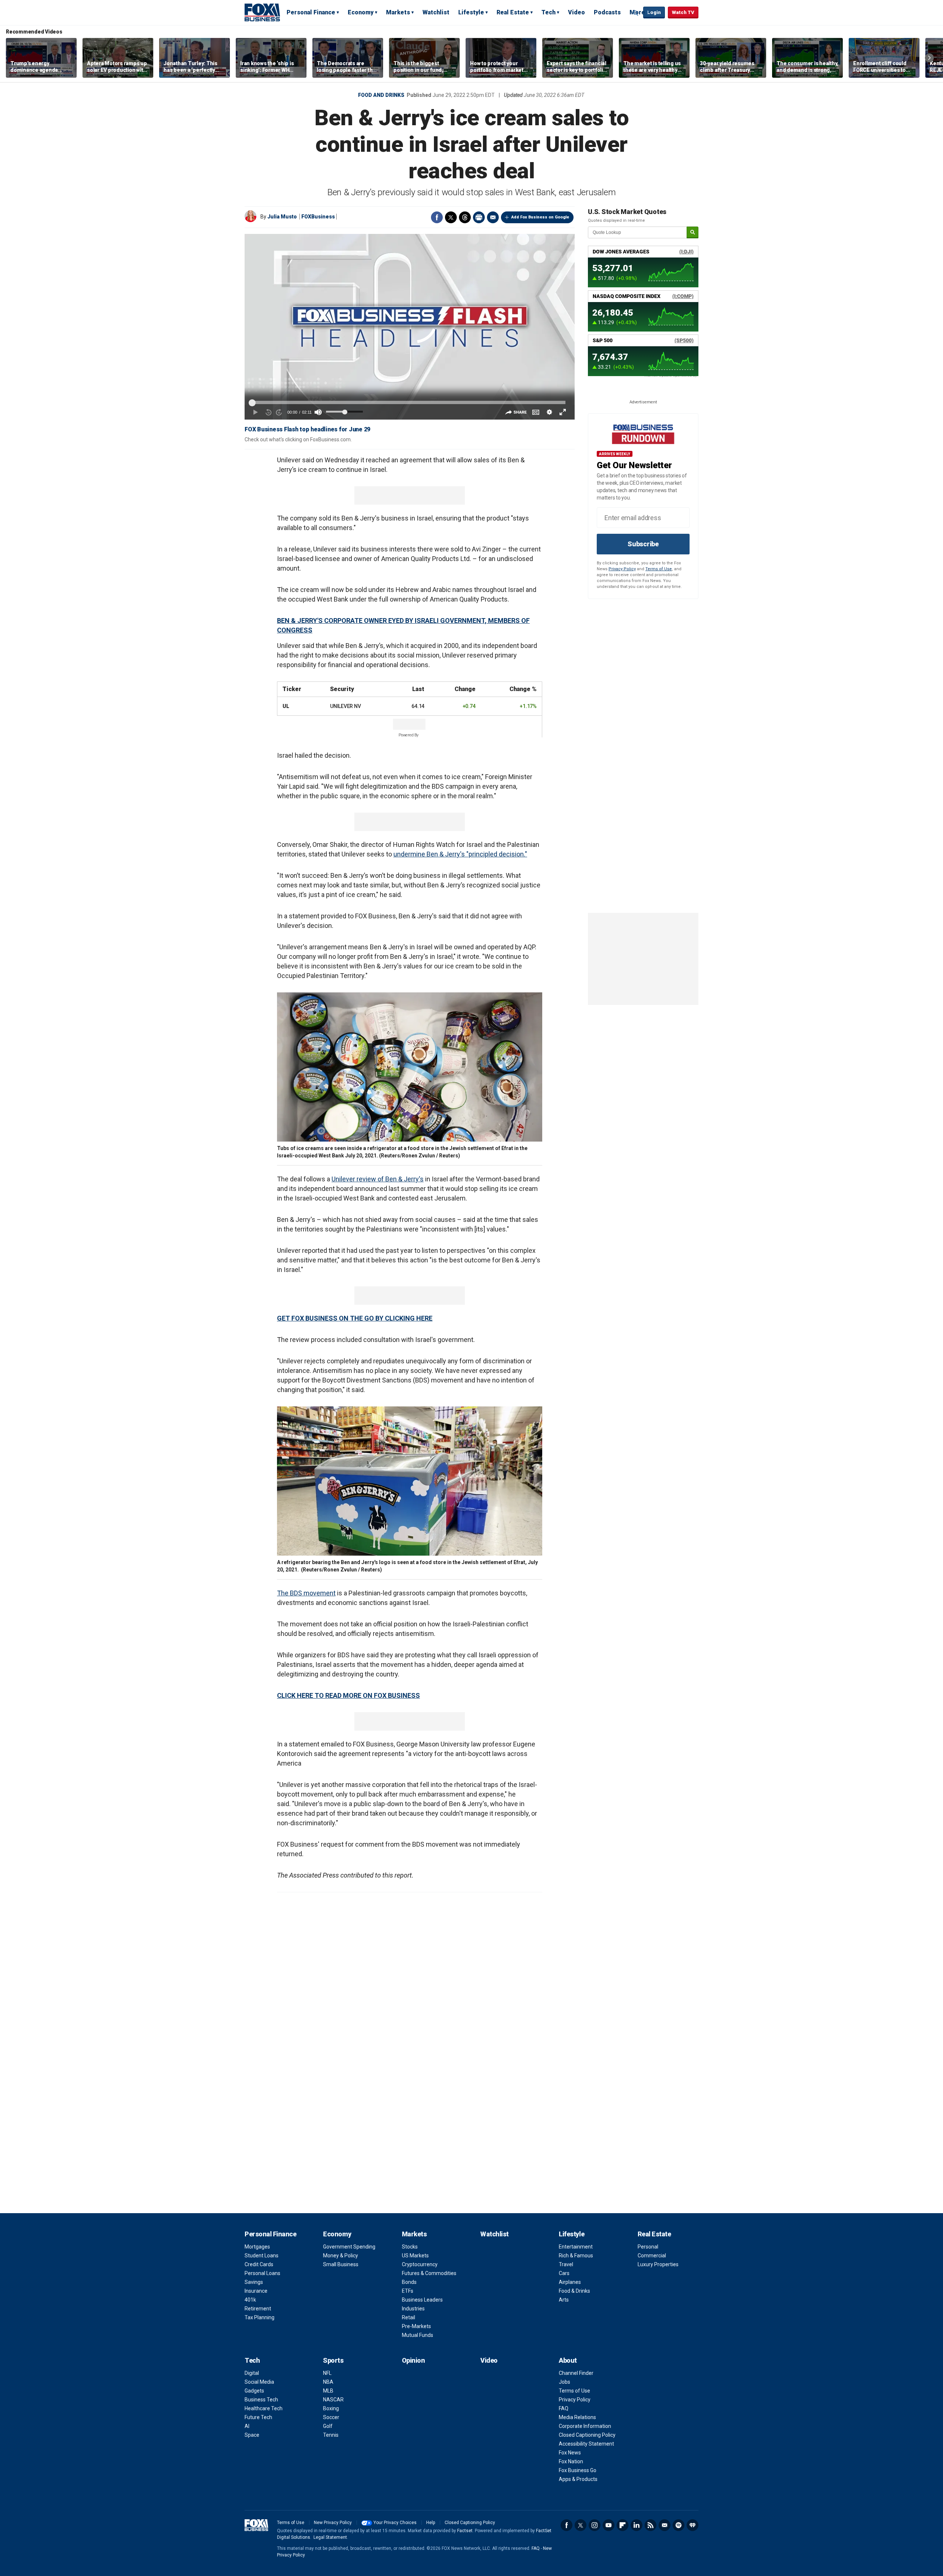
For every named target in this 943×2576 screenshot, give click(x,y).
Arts (564, 2300)
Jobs (565, 2382)
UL (286, 706)
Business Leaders (422, 2300)
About (568, 2360)
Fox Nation (571, 2461)
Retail (409, 2317)
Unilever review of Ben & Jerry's (378, 1179)
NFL (327, 2373)
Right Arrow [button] (929, 58)
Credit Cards (259, 2264)
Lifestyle (471, 12)
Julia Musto (282, 217)
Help (431, 2523)
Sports (333, 2360)
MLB (328, 2391)
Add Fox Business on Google (540, 217)
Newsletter (665, 2525)
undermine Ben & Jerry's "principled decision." (460, 854)
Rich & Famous (576, 2256)
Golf (328, 2426)
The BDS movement (306, 1593)
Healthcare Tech (264, 2408)
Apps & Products (578, 2479)
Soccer (331, 2417)
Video (576, 12)
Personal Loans (262, 2273)
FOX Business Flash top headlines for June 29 (307, 429)
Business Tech (261, 2400)
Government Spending (349, 2247)
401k (250, 2300)
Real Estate (513, 12)
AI (247, 2426)
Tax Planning (260, 2317)
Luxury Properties (658, 2264)
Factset (465, 2531)
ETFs (408, 2291)
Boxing (331, 2408)
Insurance (256, 2291)
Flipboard (623, 2525)
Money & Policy (341, 2256)
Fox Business (262, 12)
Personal (648, 2247)
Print (479, 217)
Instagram (595, 2525)
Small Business (341, 2264)
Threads (465, 217)
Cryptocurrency (420, 2264)
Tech (548, 12)
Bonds (409, 2282)
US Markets (415, 2256)
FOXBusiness (318, 217)
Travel (566, 2264)
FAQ (564, 2408)
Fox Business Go (578, 2470)
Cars (564, 2273)
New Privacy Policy (333, 2523)
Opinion (413, 2360)
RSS (651, 2525)
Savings (254, 2282)
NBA (328, 2382)
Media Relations (577, 2417)
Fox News (570, 2453)
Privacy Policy (622, 569)
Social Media (259, 2382)
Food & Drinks (574, 2291)
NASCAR (333, 2400)
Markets (398, 12)
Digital (252, 2373)
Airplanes (570, 2282)
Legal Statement (330, 2537)
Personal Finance (311, 12)
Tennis (331, 2435)
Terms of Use (659, 569)
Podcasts (607, 12)
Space (252, 2435)
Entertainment (576, 2247)
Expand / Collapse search (636, 13)
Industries (413, 2309)
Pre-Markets (416, 2326)
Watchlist (436, 12)
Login (654, 12)
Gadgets (254, 2391)
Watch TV (683, 12)
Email (493, 217)
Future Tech (258, 2417)
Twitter (451, 217)
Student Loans (262, 2256)
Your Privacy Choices (395, 2523)
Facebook (437, 217)
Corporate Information (585, 2426)
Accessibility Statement (586, 2444)
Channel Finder (576, 2373)
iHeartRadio (693, 2525)
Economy (361, 12)
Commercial (652, 2256)
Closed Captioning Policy (587, 2435)
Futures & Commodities (429, 2273)
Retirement (258, 2309)
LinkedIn (637, 2525)
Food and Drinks (381, 95)
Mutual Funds (418, 2335)
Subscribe (643, 544)
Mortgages (257, 2247)
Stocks (410, 2247)
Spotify (679, 2525)
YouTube (609, 2525)
